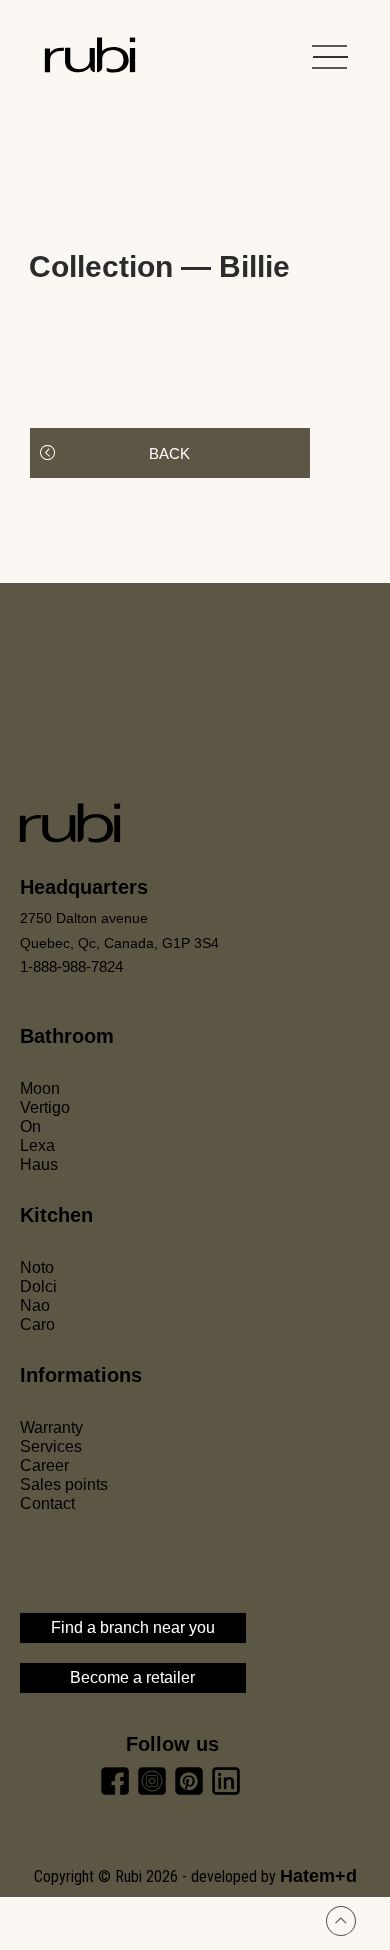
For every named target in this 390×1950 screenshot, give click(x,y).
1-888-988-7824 (71, 966)
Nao (35, 1305)
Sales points (64, 1484)
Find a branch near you (133, 1627)
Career (44, 1465)
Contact (47, 1503)
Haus (39, 1164)
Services (51, 1446)
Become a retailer (132, 1677)
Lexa (37, 1145)
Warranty (51, 1427)
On (30, 1126)
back (169, 453)
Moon (40, 1088)
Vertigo (45, 1107)
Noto (37, 1267)
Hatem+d (318, 1876)
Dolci (38, 1286)
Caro (37, 1324)
